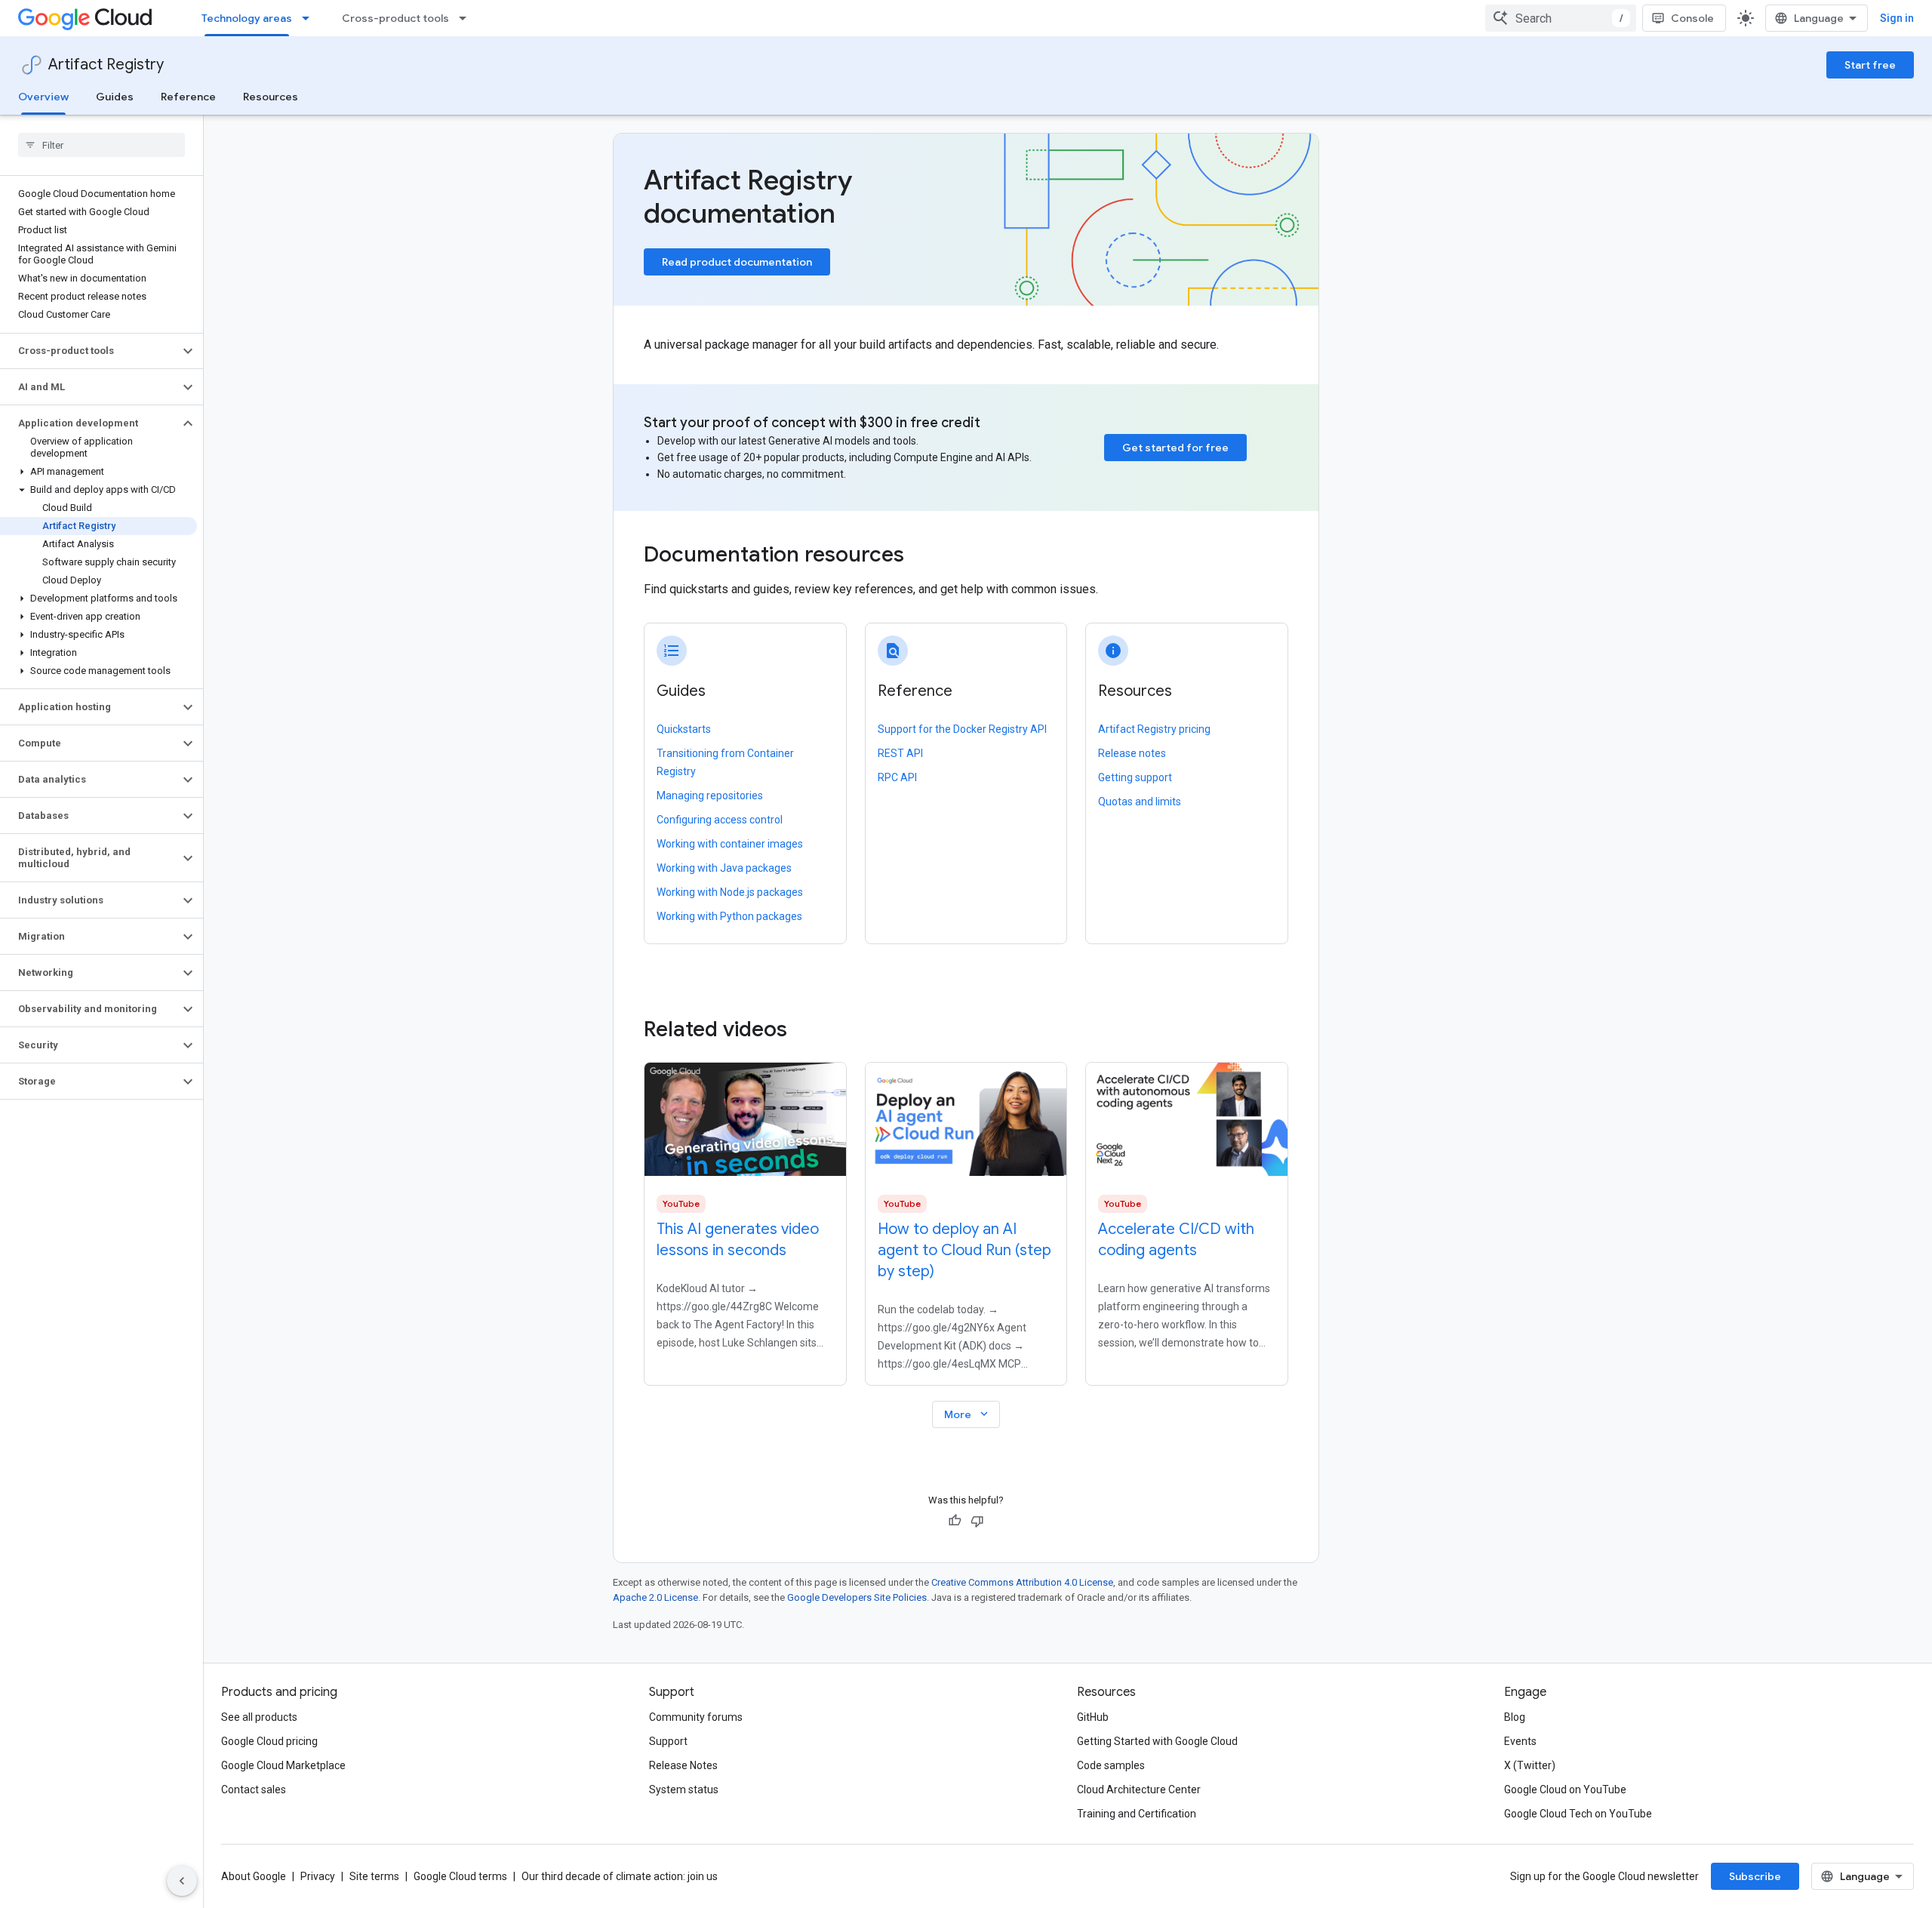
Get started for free (1175, 448)
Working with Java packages (724, 868)
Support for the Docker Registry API (962, 729)
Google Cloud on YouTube (1565, 1790)
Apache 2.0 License (655, 1597)
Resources (271, 97)
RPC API (897, 777)
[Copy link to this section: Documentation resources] (924, 556)
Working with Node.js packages (730, 892)
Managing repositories (710, 796)
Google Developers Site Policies (857, 1597)
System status (684, 1790)
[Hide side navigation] (182, 1881)
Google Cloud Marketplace (283, 1765)
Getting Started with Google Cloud (1157, 1741)
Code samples (1111, 1765)
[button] (89, 351)
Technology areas (247, 18)
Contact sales (254, 1790)
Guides (115, 97)
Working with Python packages (729, 916)
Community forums (696, 1717)
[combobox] (1561, 18)
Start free (1870, 65)
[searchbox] (102, 145)
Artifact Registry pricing (1154, 729)
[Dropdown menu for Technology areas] (310, 18)
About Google (254, 1876)
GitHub (1093, 1717)
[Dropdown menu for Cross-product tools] (467, 18)
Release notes (1132, 753)
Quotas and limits (1140, 802)
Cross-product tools (395, 18)
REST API (900, 753)
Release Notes (683, 1765)
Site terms (374, 1876)
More (968, 1414)
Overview (43, 97)
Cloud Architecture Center (1139, 1790)
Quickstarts (684, 729)
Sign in (1897, 18)
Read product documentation (737, 262)
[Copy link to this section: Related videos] (808, 1029)
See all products (259, 1717)
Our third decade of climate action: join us (620, 1876)
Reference (188, 97)
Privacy (318, 1876)
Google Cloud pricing (269, 1741)
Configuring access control (720, 820)
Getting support (1135, 777)
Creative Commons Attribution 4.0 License (1022, 1582)
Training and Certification (1137, 1814)
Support (668, 1741)
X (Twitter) (1530, 1765)
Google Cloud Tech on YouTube (1578, 1814)
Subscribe (1755, 1876)
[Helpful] (955, 1521)
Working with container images (730, 844)
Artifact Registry (106, 65)
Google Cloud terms (460, 1876)
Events (1520, 1741)
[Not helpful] (977, 1521)
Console (1692, 18)
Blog (1515, 1717)
